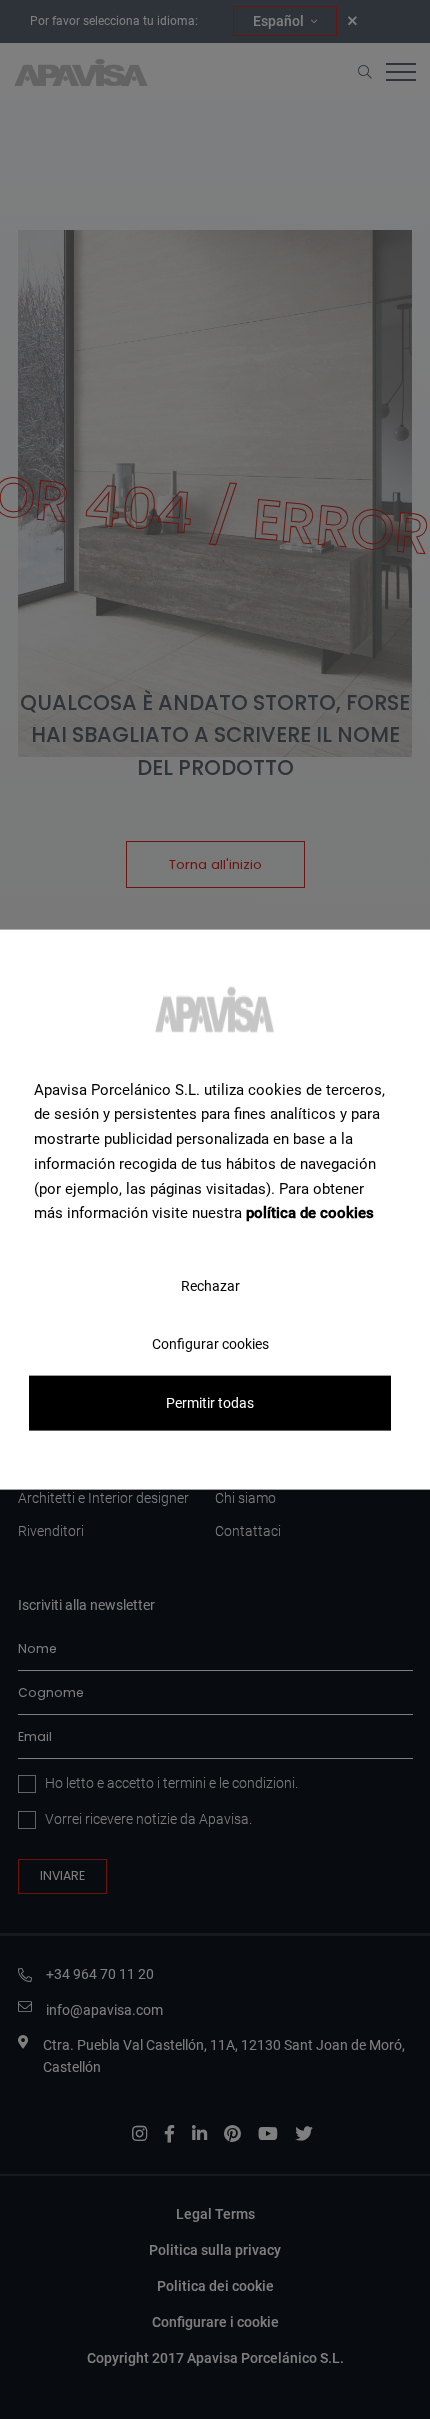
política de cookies (310, 1213)
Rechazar (210, 1286)
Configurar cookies (210, 1344)
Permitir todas (210, 1403)
